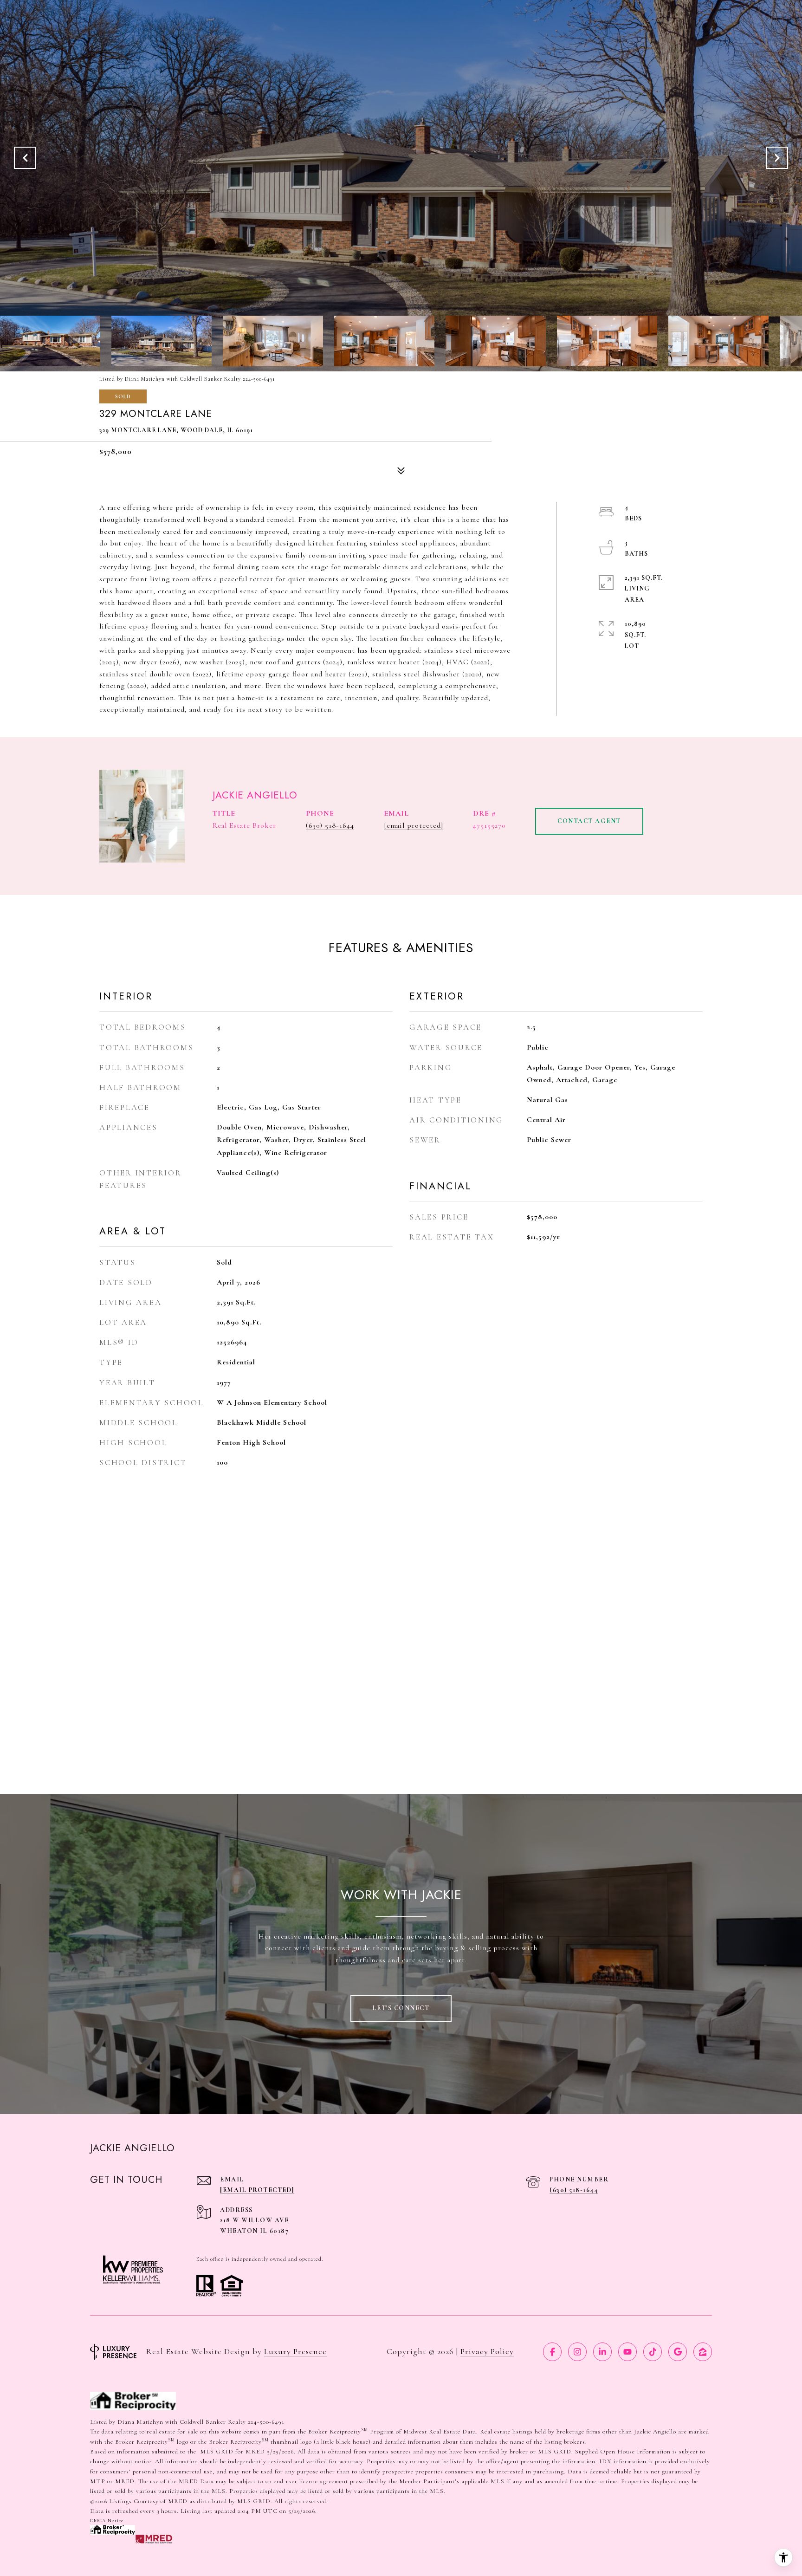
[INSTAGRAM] (577, 2352)
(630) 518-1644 (330, 825)
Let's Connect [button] (401, 2008)
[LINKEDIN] (602, 2352)
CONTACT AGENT (589, 821)
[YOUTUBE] (627, 2352)
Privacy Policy (487, 2351)
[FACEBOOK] (552, 2352)
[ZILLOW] (703, 2352)
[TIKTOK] (653, 2352)
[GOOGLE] (678, 2352)
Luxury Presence (295, 2351)
